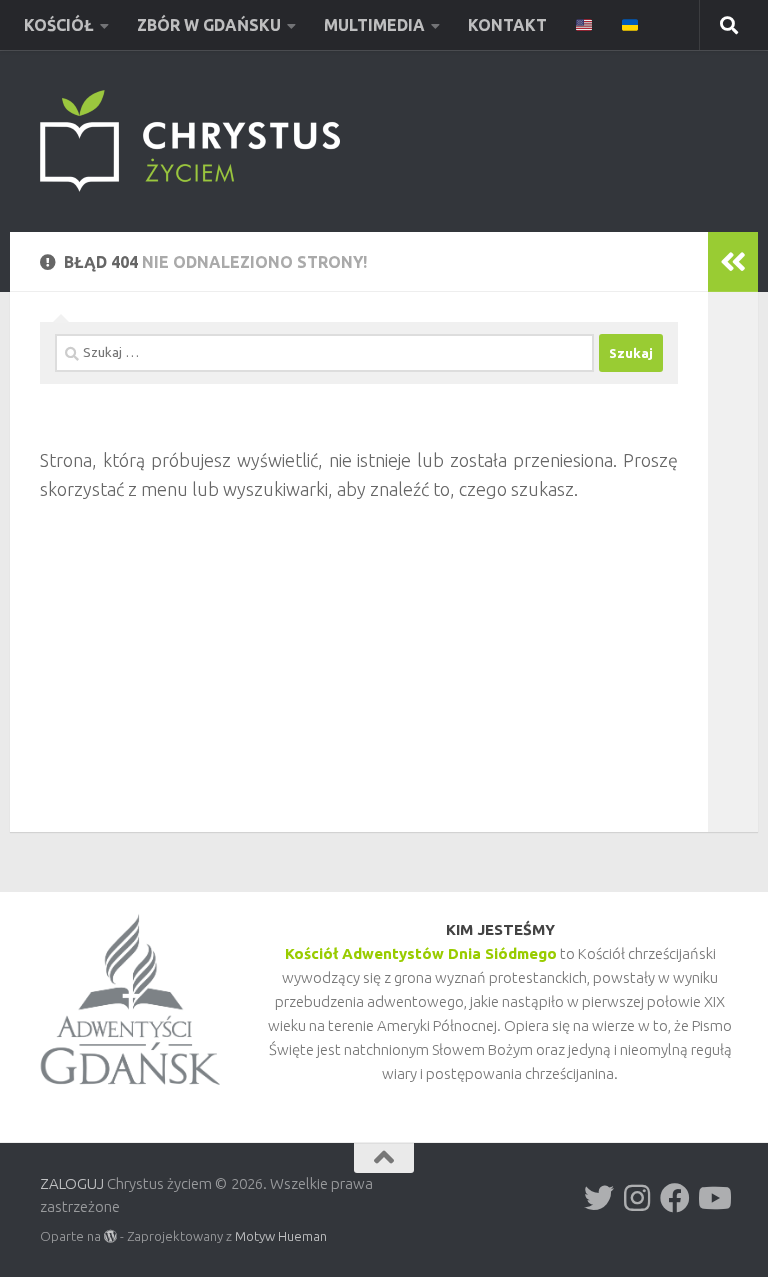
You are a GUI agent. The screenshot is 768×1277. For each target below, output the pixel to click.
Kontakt (507, 25)
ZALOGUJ (72, 1183)
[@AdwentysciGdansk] (713, 1198)
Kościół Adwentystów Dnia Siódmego (421, 953)
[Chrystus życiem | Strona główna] (190, 141)
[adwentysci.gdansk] (637, 1198)
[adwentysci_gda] (599, 1198)
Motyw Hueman (281, 1236)
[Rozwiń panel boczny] (733, 262)
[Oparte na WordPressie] (110, 1236)
